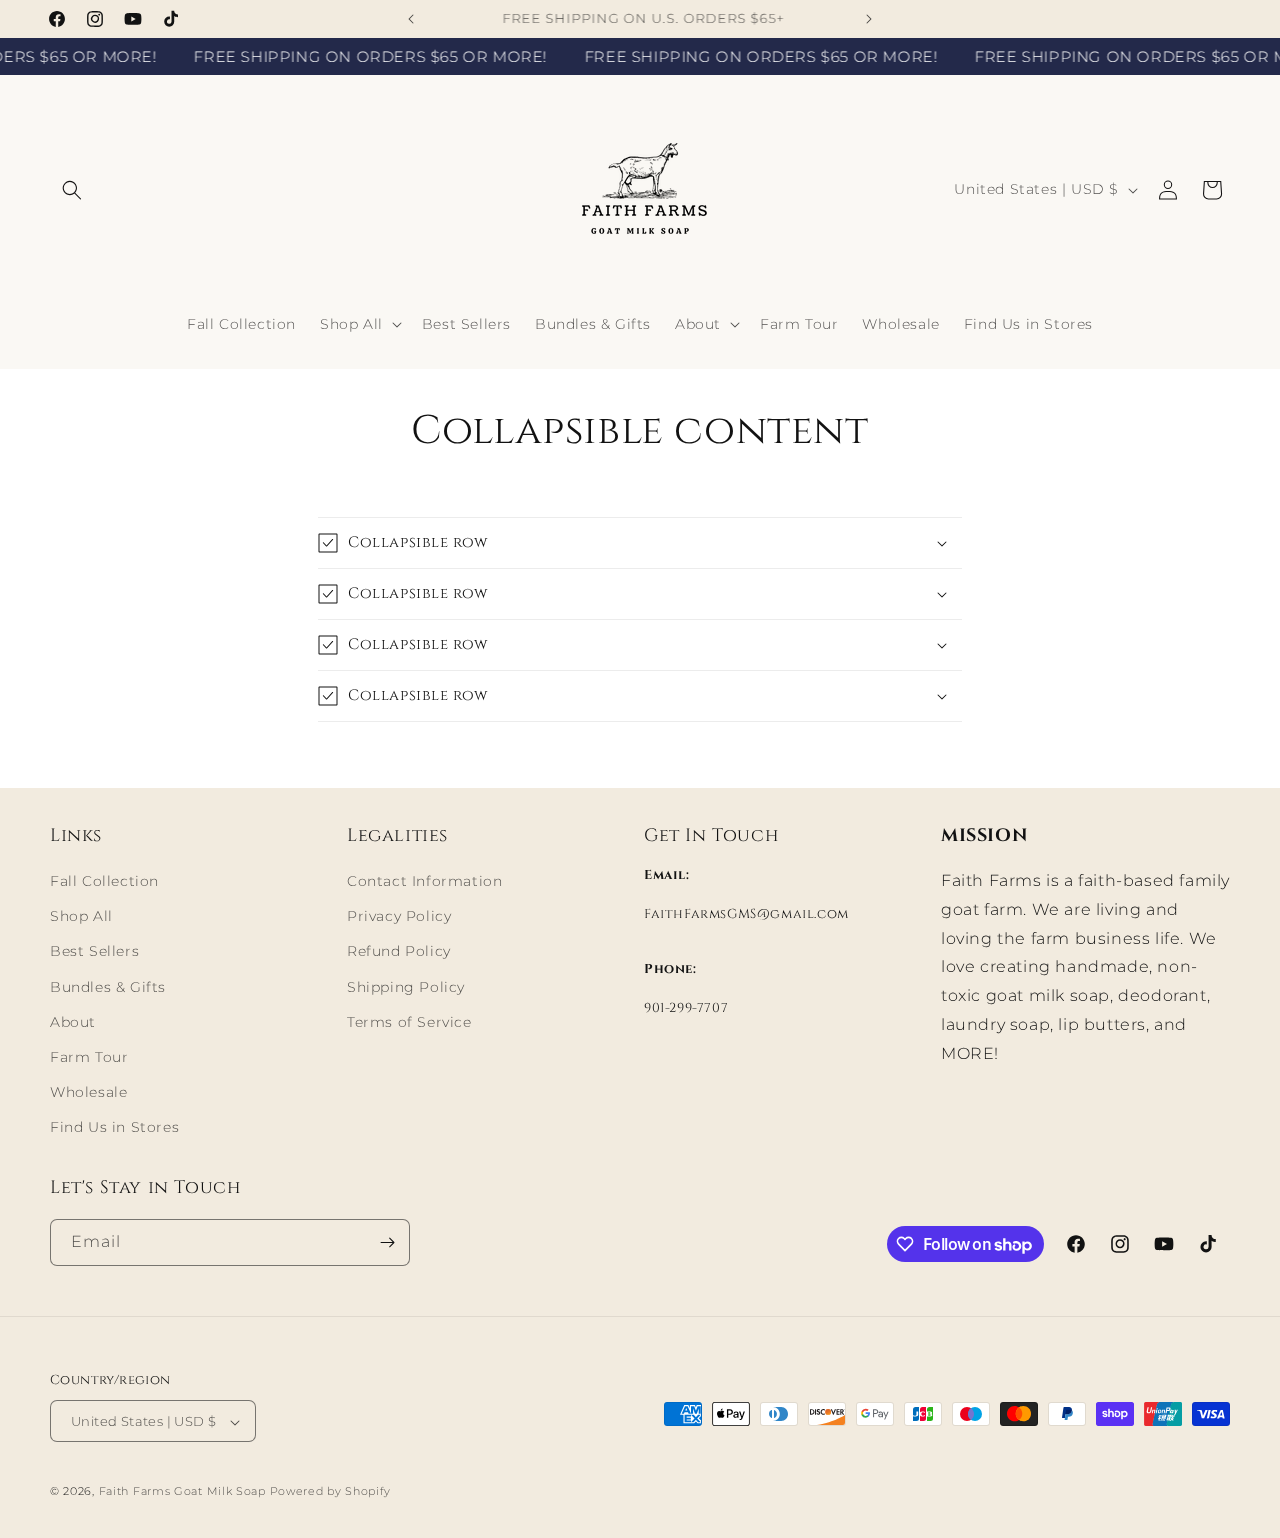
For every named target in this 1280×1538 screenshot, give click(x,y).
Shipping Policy (406, 987)
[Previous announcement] (411, 19)
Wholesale (88, 1092)
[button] (72, 190)
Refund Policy (399, 952)
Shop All (81, 916)
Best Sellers (94, 952)
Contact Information (424, 881)
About (73, 1022)
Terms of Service (409, 1022)
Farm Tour (89, 1057)
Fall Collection (104, 881)
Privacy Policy (399, 916)
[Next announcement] (869, 19)
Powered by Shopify (331, 1492)
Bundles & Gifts (108, 987)
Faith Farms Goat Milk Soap (182, 1492)
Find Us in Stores (114, 1128)
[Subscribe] (387, 1242)
